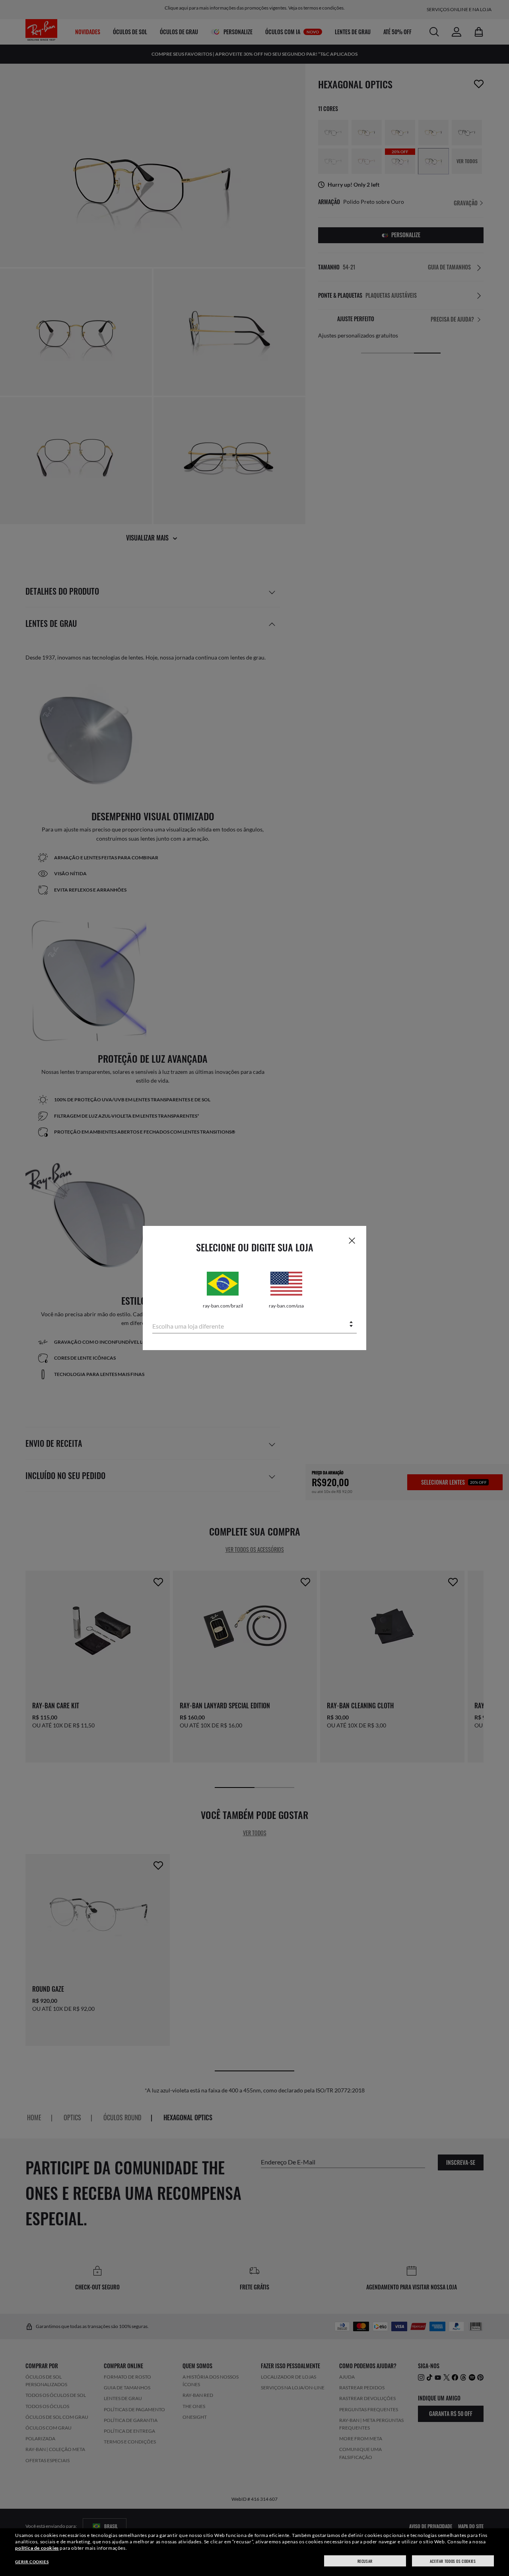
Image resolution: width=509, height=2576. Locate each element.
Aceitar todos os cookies (453, 2561)
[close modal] (352, 1240)
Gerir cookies (32, 2562)
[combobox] (254, 1325)
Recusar (365, 2561)
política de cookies (37, 2548)
